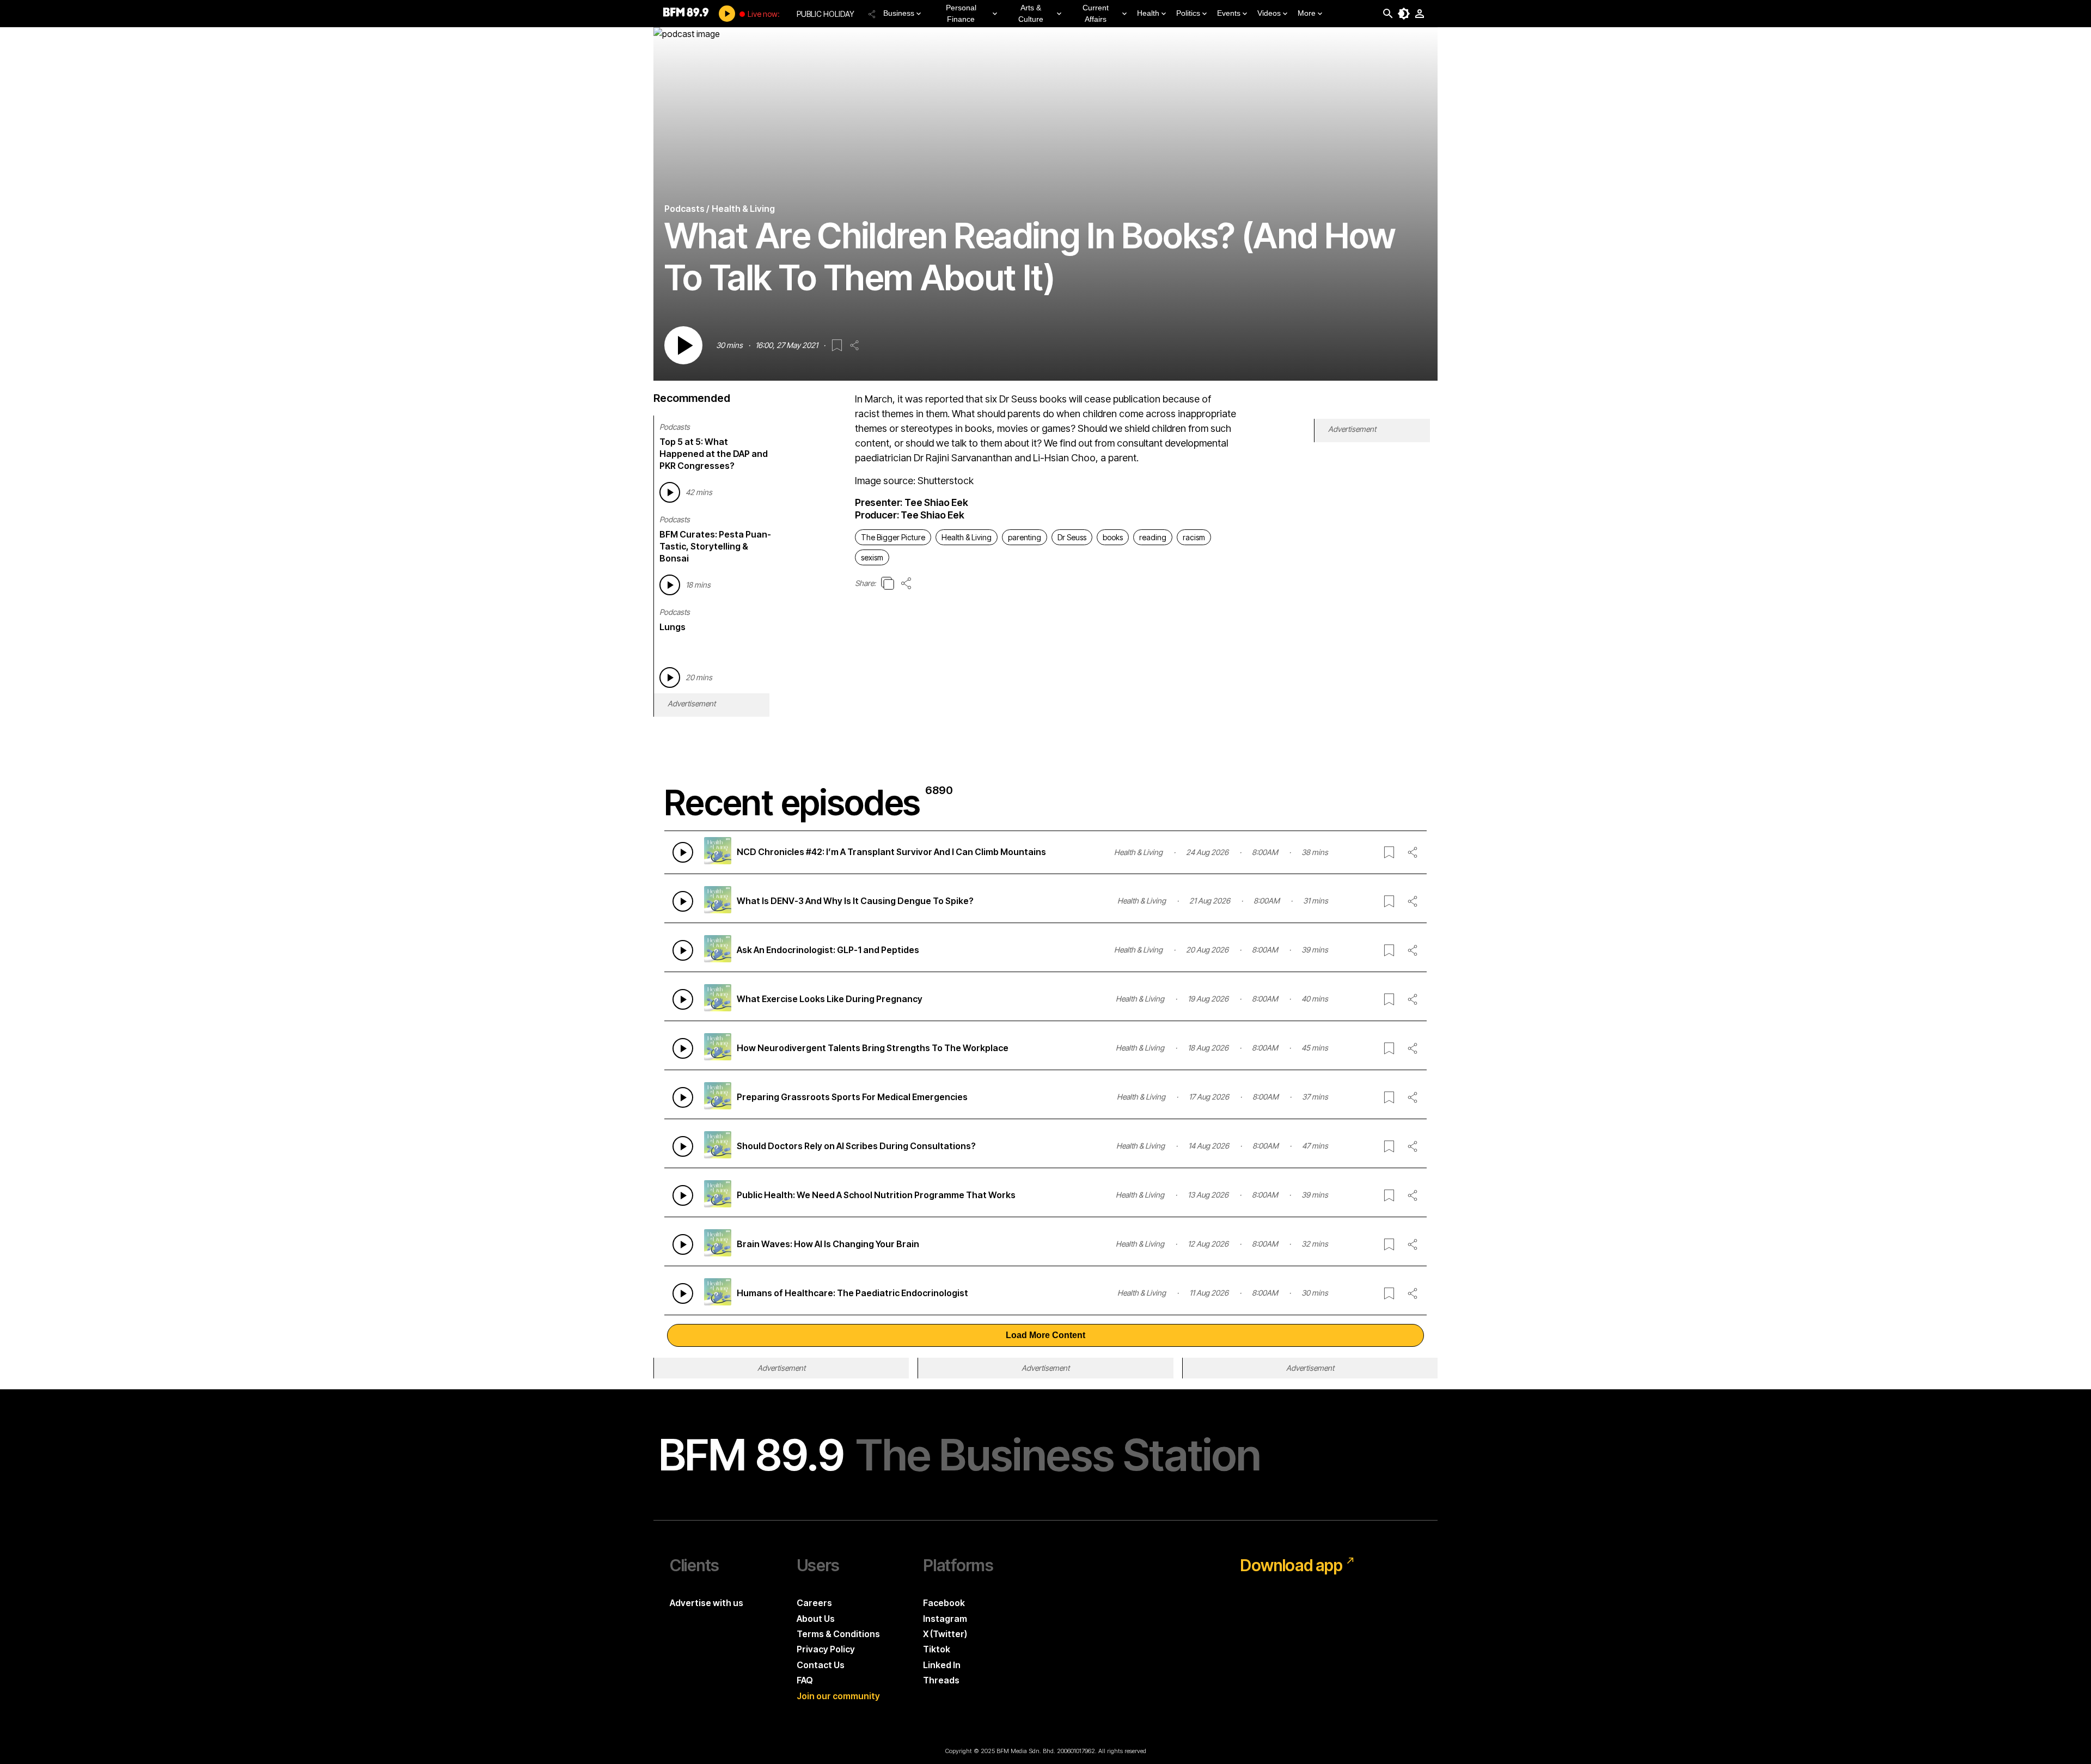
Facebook (944, 1603)
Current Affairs (1096, 13)
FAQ (805, 1680)
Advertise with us (707, 1603)
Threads (941, 1680)
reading (1153, 537)
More (1307, 13)
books (1113, 537)
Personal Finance (961, 13)
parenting (1025, 537)
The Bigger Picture (893, 537)
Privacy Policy (826, 1649)
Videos (1269, 13)
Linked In (942, 1665)
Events (1229, 13)
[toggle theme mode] (1404, 14)
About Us (816, 1619)
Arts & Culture (1031, 13)
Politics (1188, 13)
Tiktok (937, 1649)
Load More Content (1045, 1335)
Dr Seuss (1072, 537)
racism (1194, 537)
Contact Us (821, 1665)
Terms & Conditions (838, 1634)
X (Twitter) (945, 1634)
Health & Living (967, 537)
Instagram (945, 1619)
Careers (814, 1603)
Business (899, 13)
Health (1148, 13)
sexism (872, 557)
